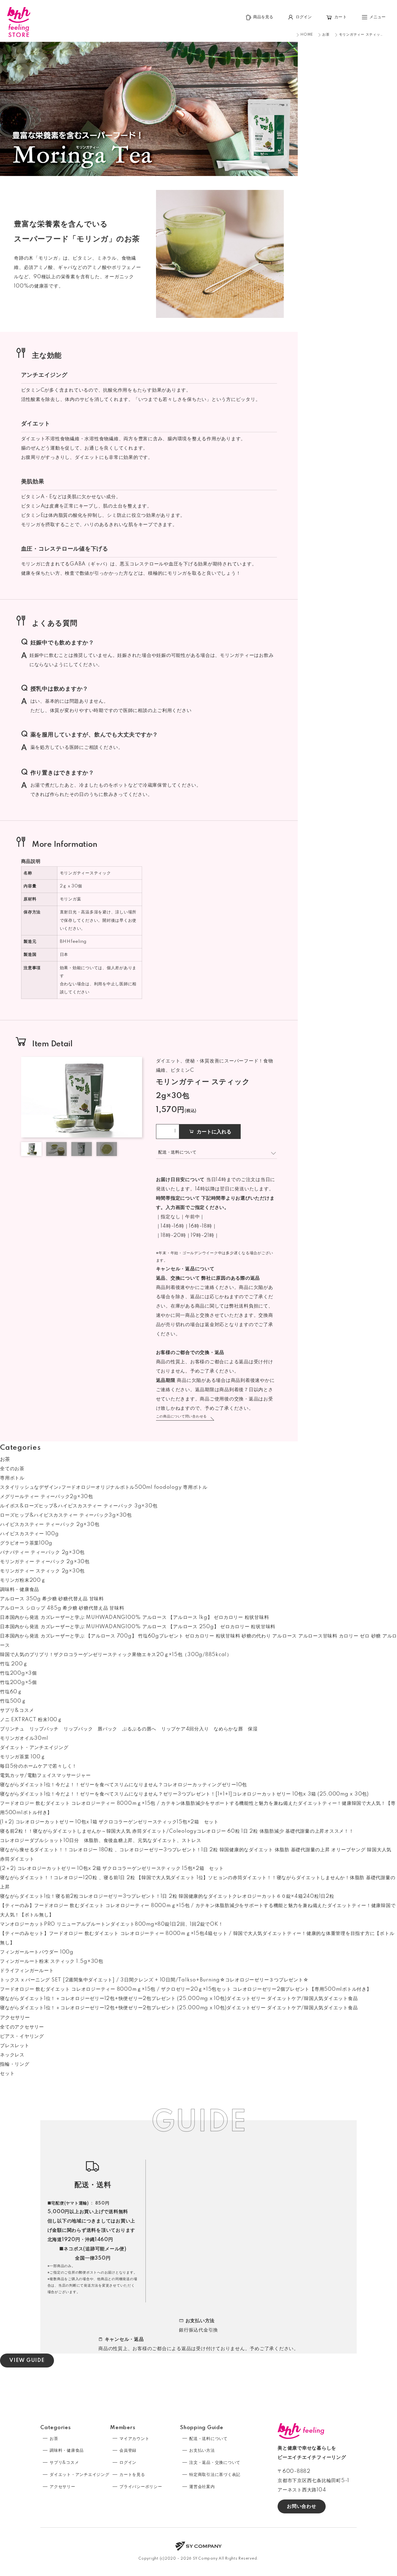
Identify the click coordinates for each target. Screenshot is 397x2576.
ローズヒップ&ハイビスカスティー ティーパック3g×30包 (66, 1515)
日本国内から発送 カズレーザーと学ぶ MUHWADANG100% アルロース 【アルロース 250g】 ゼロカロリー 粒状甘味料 (138, 1627)
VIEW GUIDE (27, 2361)
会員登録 (128, 2451)
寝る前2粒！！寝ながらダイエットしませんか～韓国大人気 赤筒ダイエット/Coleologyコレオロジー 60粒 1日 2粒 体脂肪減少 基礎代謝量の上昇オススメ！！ (177, 1831)
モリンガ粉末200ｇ (23, 1580)
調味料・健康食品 (20, 1590)
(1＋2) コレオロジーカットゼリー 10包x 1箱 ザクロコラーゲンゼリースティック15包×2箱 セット (109, 1822)
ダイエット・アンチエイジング (34, 1748)
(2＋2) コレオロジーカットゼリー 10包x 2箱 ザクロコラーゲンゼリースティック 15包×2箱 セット (112, 1868)
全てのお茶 (12, 1469)
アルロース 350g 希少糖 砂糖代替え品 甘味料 (52, 1599)
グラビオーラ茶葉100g (26, 1543)
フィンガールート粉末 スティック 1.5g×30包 (52, 1961)
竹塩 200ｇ (14, 1664)
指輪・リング (15, 2064)
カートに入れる (214, 1132)
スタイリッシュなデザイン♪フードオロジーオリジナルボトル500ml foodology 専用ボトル (104, 1487)
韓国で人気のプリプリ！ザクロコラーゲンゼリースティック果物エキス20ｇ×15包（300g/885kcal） (116, 1655)
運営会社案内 (202, 2487)
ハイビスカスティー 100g (29, 1534)
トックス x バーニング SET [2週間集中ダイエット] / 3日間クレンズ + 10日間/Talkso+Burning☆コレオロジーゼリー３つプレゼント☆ (154, 1980)
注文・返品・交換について (215, 2463)
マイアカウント (134, 2439)
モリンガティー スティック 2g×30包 (42, 1571)
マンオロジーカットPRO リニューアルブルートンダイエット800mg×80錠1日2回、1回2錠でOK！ (112, 1924)
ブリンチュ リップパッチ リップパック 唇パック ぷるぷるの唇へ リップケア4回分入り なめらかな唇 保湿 (129, 1729)
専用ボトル (12, 1478)
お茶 (5, 1459)
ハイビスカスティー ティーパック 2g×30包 (50, 1525)
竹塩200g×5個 (18, 1683)
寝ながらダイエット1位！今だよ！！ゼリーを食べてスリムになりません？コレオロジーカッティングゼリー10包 (123, 1785)
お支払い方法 (202, 2451)
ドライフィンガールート (27, 1971)
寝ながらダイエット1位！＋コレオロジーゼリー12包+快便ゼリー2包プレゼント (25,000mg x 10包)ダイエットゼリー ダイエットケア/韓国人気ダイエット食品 (179, 1999)
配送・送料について (208, 2439)
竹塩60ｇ (11, 1692)
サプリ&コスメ (17, 1710)
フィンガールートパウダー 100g (37, 1952)
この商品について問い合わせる (182, 1417)
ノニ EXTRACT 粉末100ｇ (31, 1720)
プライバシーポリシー (141, 2487)
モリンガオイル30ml (24, 1738)
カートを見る (132, 2475)
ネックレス (12, 2055)
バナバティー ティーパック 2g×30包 (42, 1552)
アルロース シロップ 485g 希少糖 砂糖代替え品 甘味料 (62, 1608)
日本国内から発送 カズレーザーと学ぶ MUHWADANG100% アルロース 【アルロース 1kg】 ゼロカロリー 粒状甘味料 (134, 1618)
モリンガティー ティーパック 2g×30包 (45, 1562)
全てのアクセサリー (22, 2027)
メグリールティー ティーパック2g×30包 (47, 1497)
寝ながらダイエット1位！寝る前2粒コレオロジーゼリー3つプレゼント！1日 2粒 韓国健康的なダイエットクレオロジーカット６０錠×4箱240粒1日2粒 (167, 1896)
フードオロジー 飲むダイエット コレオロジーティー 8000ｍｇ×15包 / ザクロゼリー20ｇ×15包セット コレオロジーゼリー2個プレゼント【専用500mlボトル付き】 (186, 1989)
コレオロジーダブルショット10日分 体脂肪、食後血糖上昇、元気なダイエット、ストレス (101, 1841)
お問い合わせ (302, 2506)
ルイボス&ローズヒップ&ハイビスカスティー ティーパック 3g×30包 (79, 1506)
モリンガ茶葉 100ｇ (23, 1757)
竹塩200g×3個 (18, 1673)
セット (7, 2074)
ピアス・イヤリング (22, 2036)
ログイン (128, 2463)
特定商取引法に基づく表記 (215, 2475)
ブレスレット (15, 2046)
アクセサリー (15, 2018)
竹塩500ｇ (13, 1701)
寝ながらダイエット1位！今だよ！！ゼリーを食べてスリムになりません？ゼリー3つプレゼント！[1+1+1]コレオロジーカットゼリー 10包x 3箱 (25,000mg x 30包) (184, 1794)
